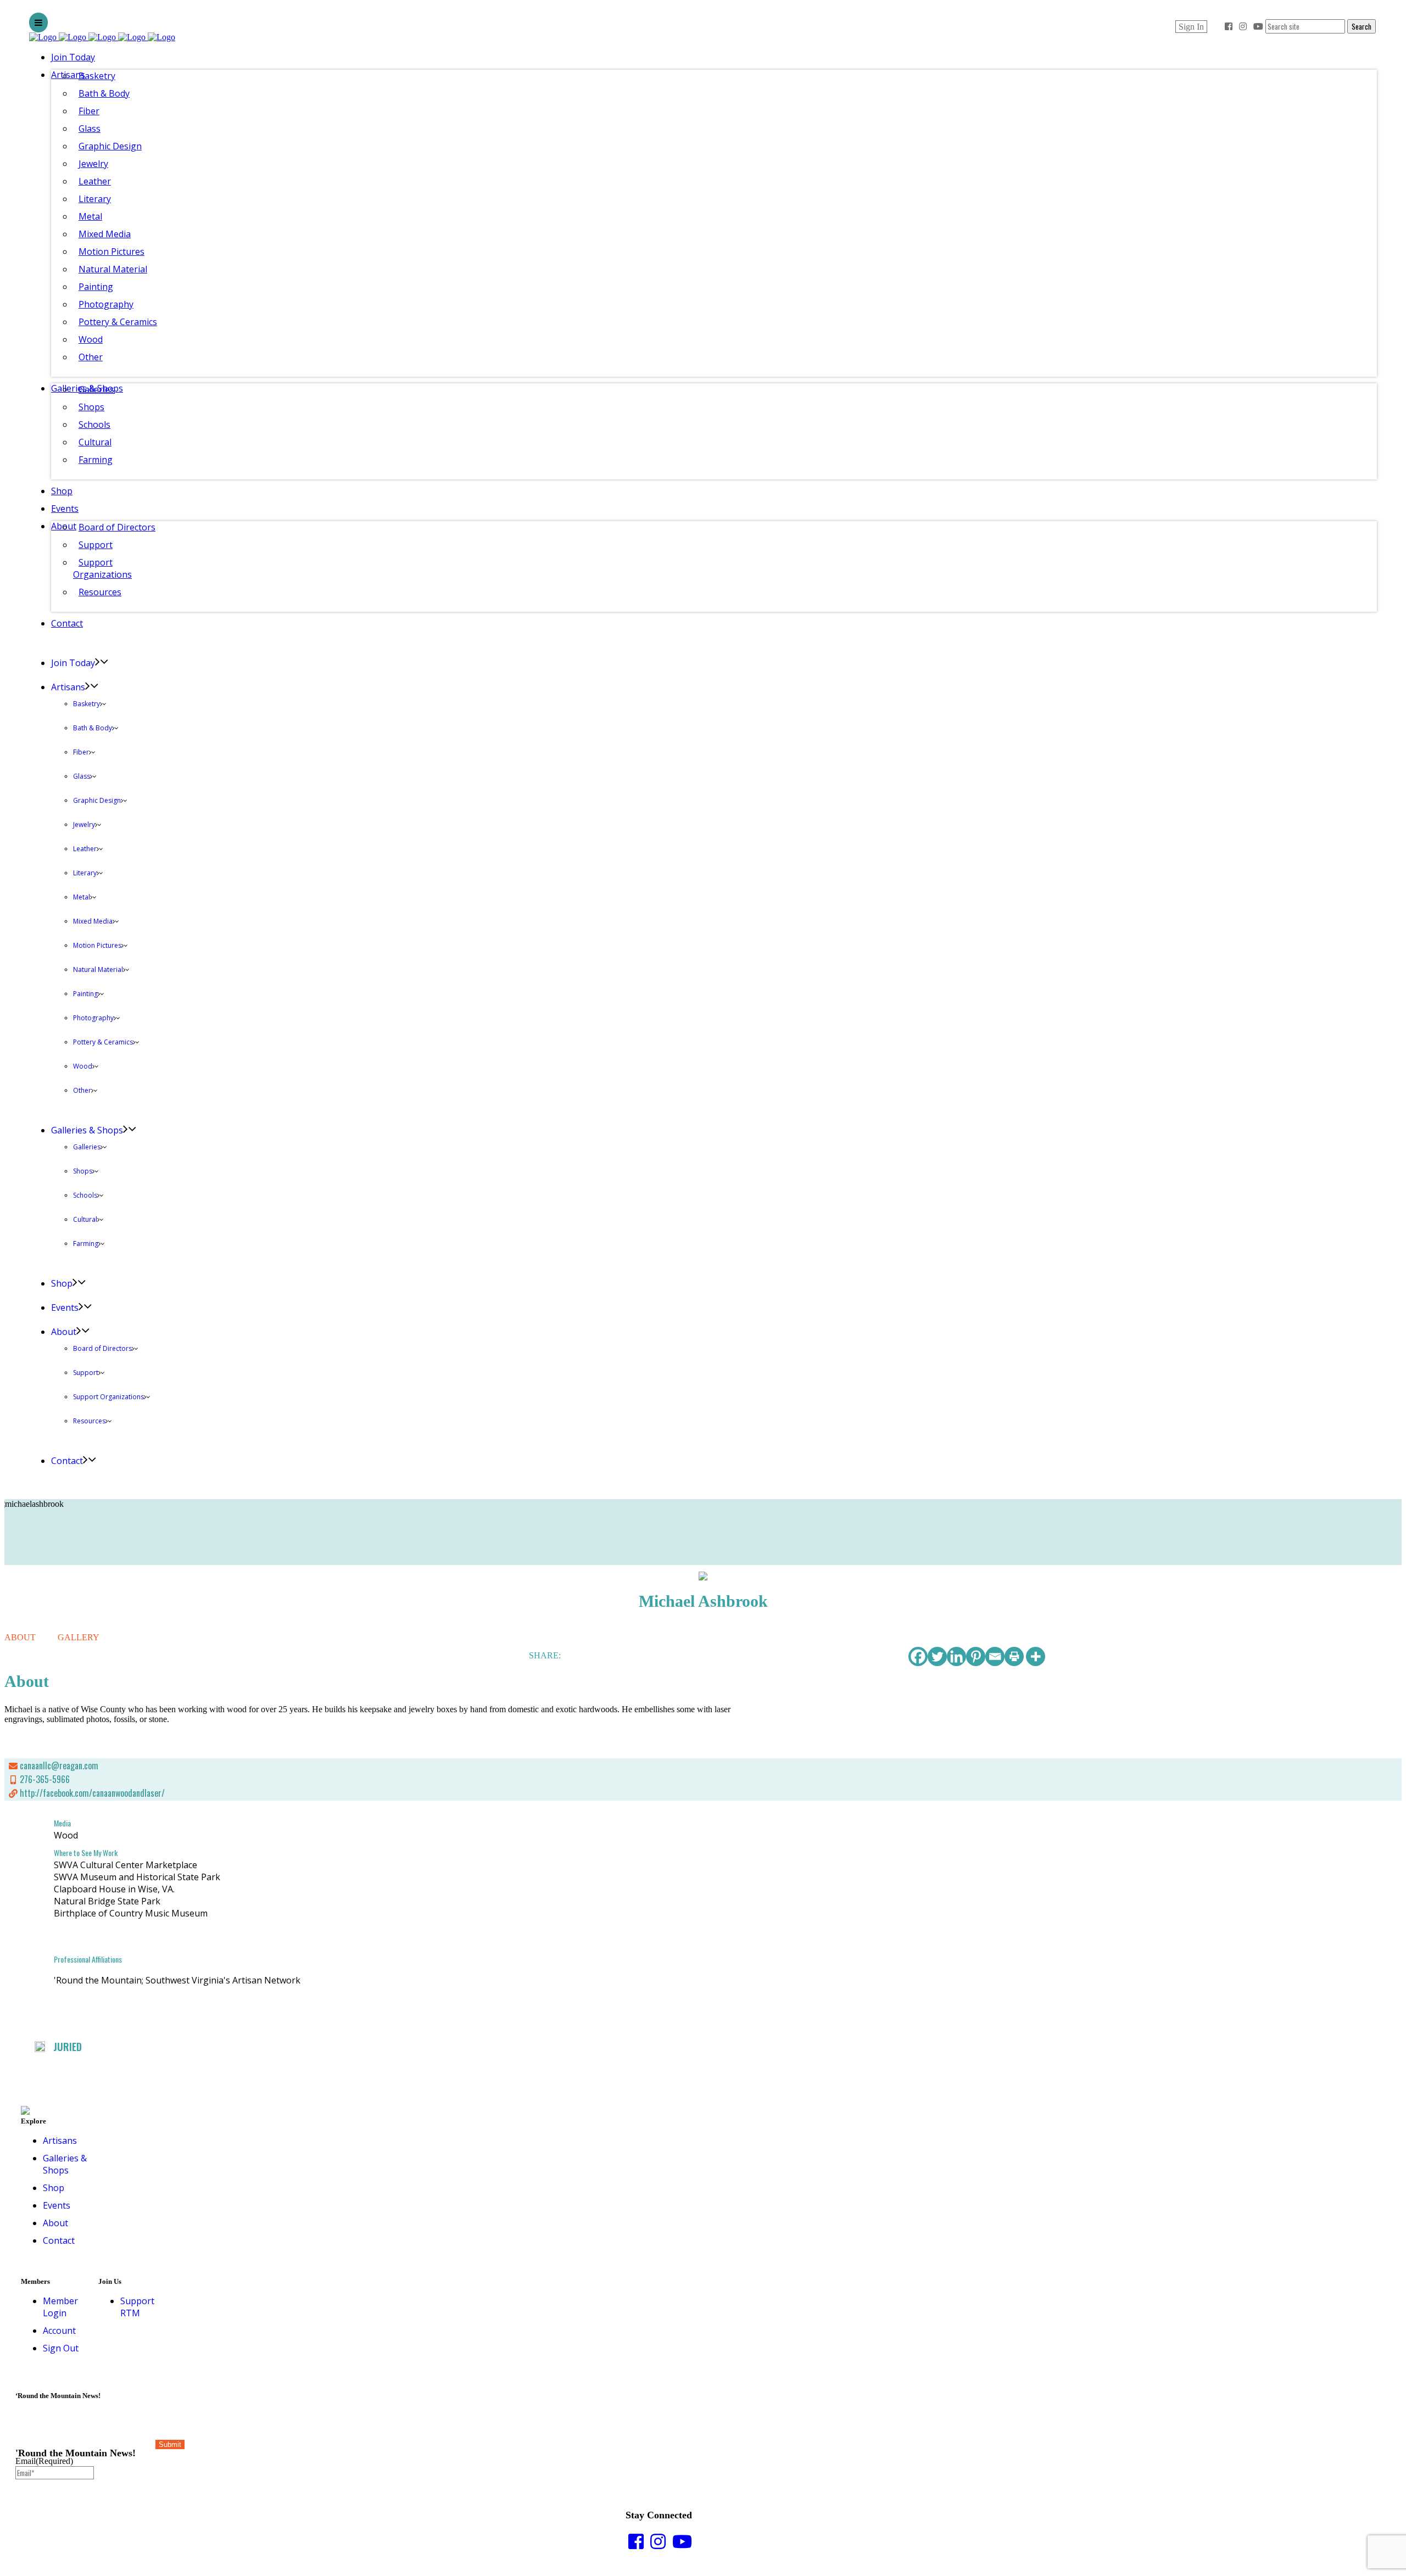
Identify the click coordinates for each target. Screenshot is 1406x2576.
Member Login (60, 2307)
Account (59, 2331)
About (55, 2223)
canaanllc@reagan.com (59, 1765)
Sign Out (61, 2348)
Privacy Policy (1365, 2571)
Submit (170, 2444)
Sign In (1191, 27)
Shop (54, 2188)
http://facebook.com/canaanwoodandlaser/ (92, 1793)
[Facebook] (918, 1656)
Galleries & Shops (65, 2164)
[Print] (1014, 1656)
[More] (1036, 1656)
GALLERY (79, 1637)
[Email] (995, 1656)
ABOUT (20, 1637)
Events (57, 2205)
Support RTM (137, 2307)
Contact (59, 2240)
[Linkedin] (956, 1656)
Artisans (60, 2141)
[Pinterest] (976, 1656)
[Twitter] (937, 1656)
